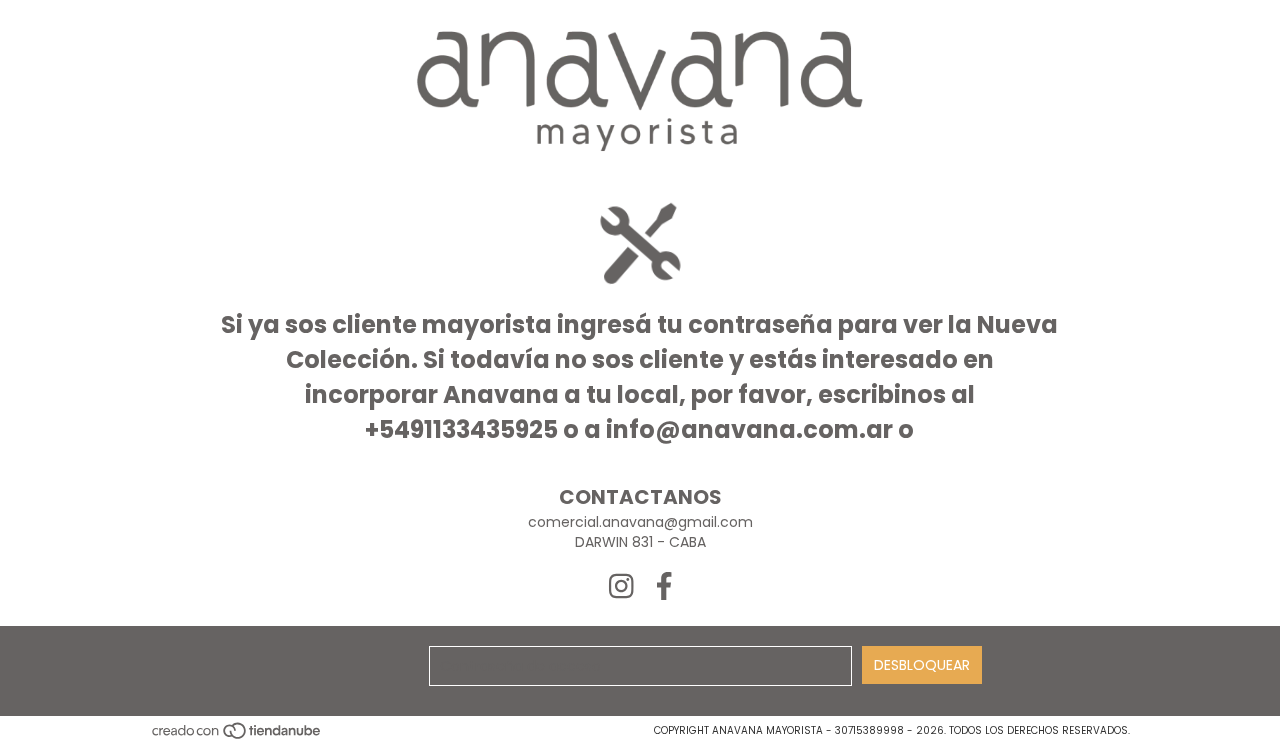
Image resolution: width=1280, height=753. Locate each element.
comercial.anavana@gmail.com (640, 522)
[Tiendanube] (237, 737)
